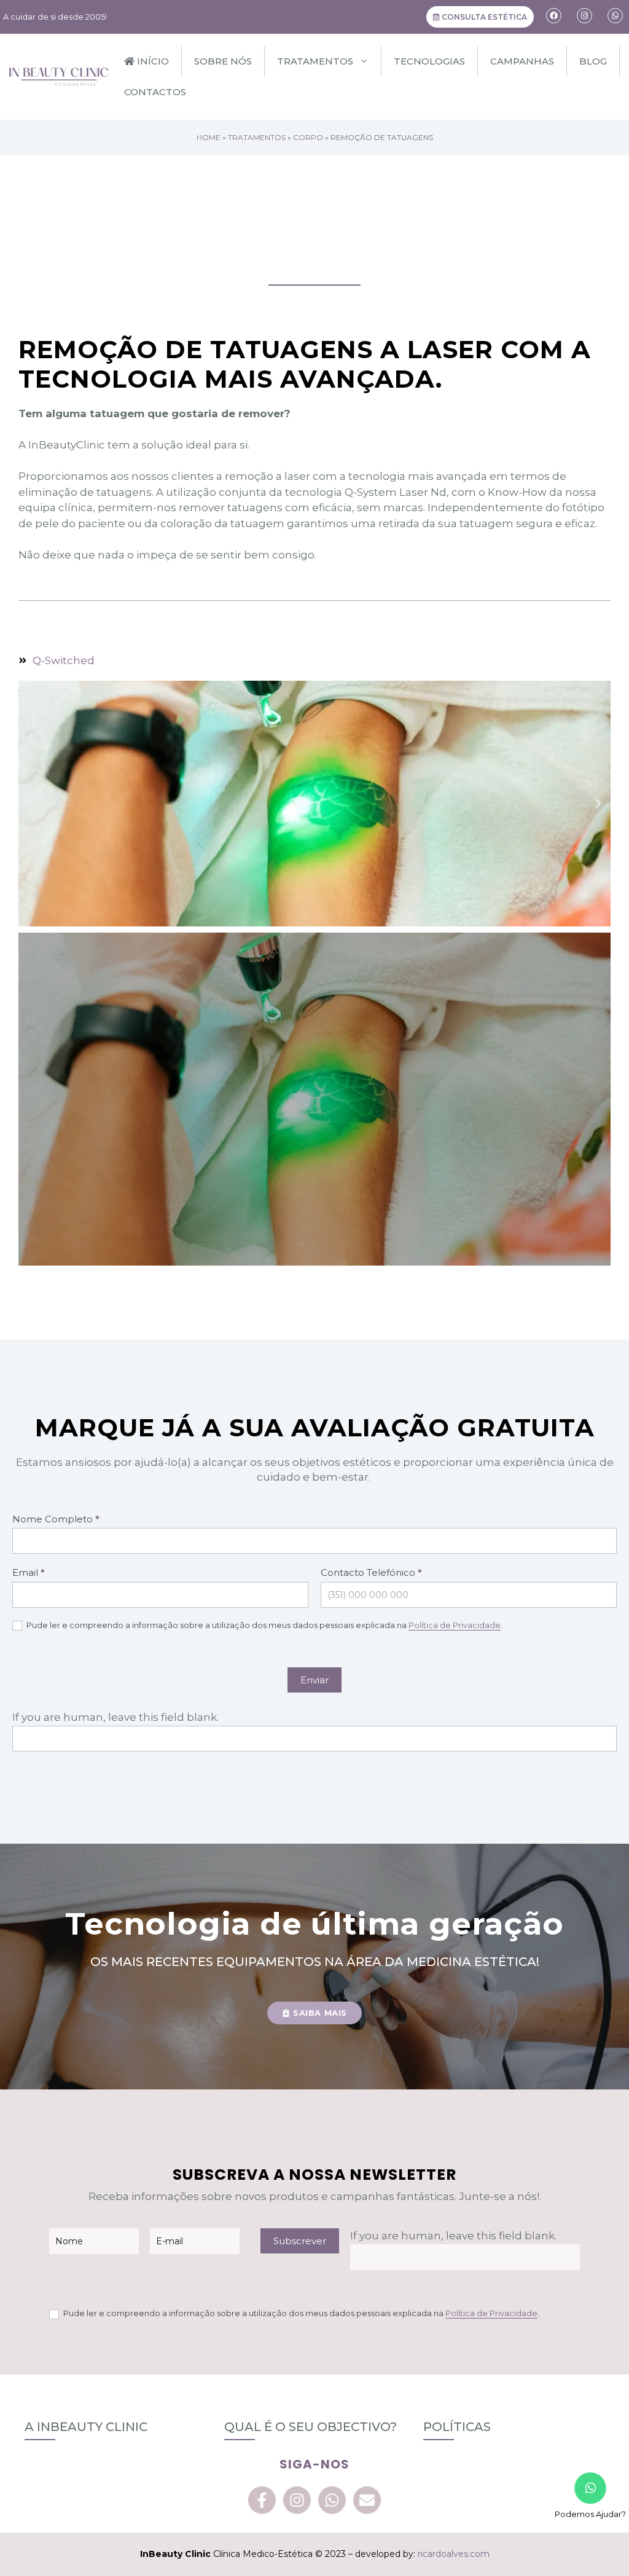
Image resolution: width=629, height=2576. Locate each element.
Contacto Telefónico (371, 1572)
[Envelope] (367, 2500)
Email (29, 1572)
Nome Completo (56, 1519)
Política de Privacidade (455, 1625)
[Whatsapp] (332, 2500)
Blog (593, 61)
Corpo (308, 137)
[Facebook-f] (262, 2500)
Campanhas (522, 61)
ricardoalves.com (454, 2554)
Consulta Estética (483, 17)
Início (152, 61)
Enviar (314, 1680)
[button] (31, 804)
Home (209, 137)
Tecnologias (429, 61)
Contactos (155, 92)
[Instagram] (297, 2500)
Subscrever (300, 2241)
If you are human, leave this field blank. (115, 1717)
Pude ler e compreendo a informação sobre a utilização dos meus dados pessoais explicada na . (264, 1625)
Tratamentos (315, 61)
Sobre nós (223, 61)
